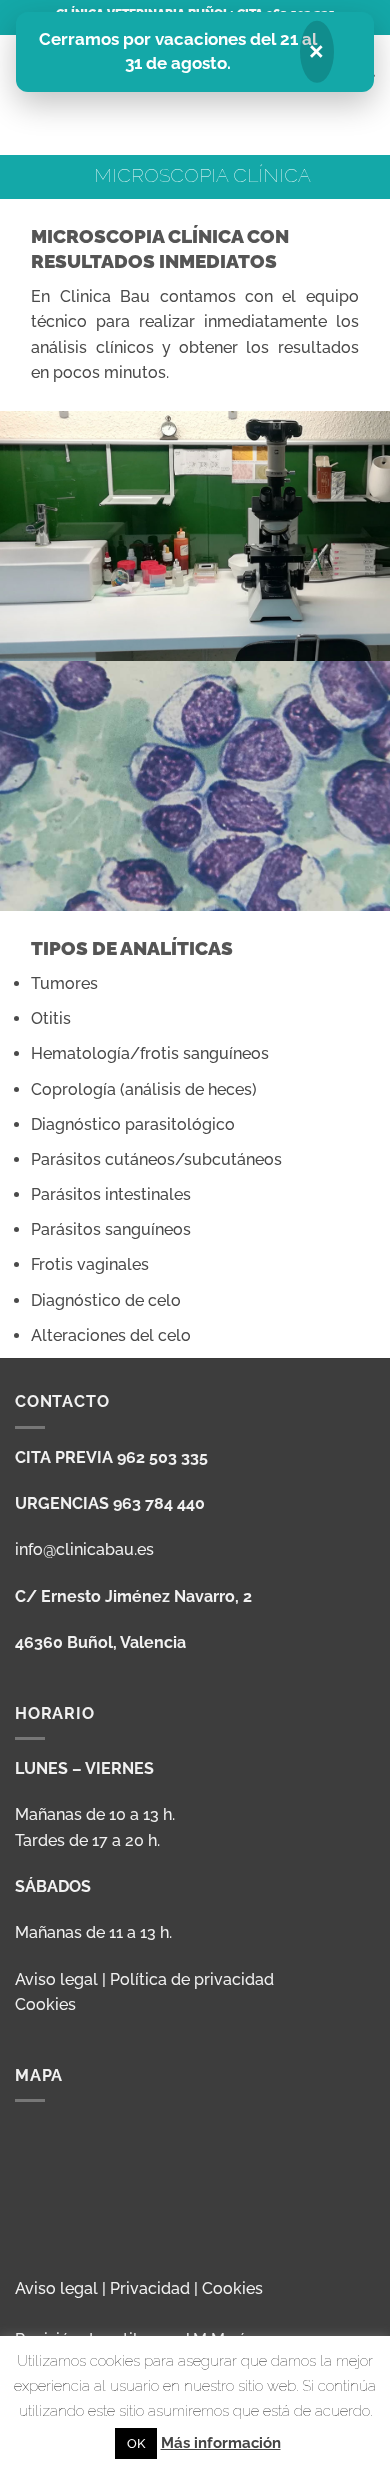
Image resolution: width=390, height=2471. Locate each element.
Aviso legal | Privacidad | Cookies (139, 2288)
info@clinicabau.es (84, 1549)
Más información (221, 2443)
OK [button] (136, 2443)
